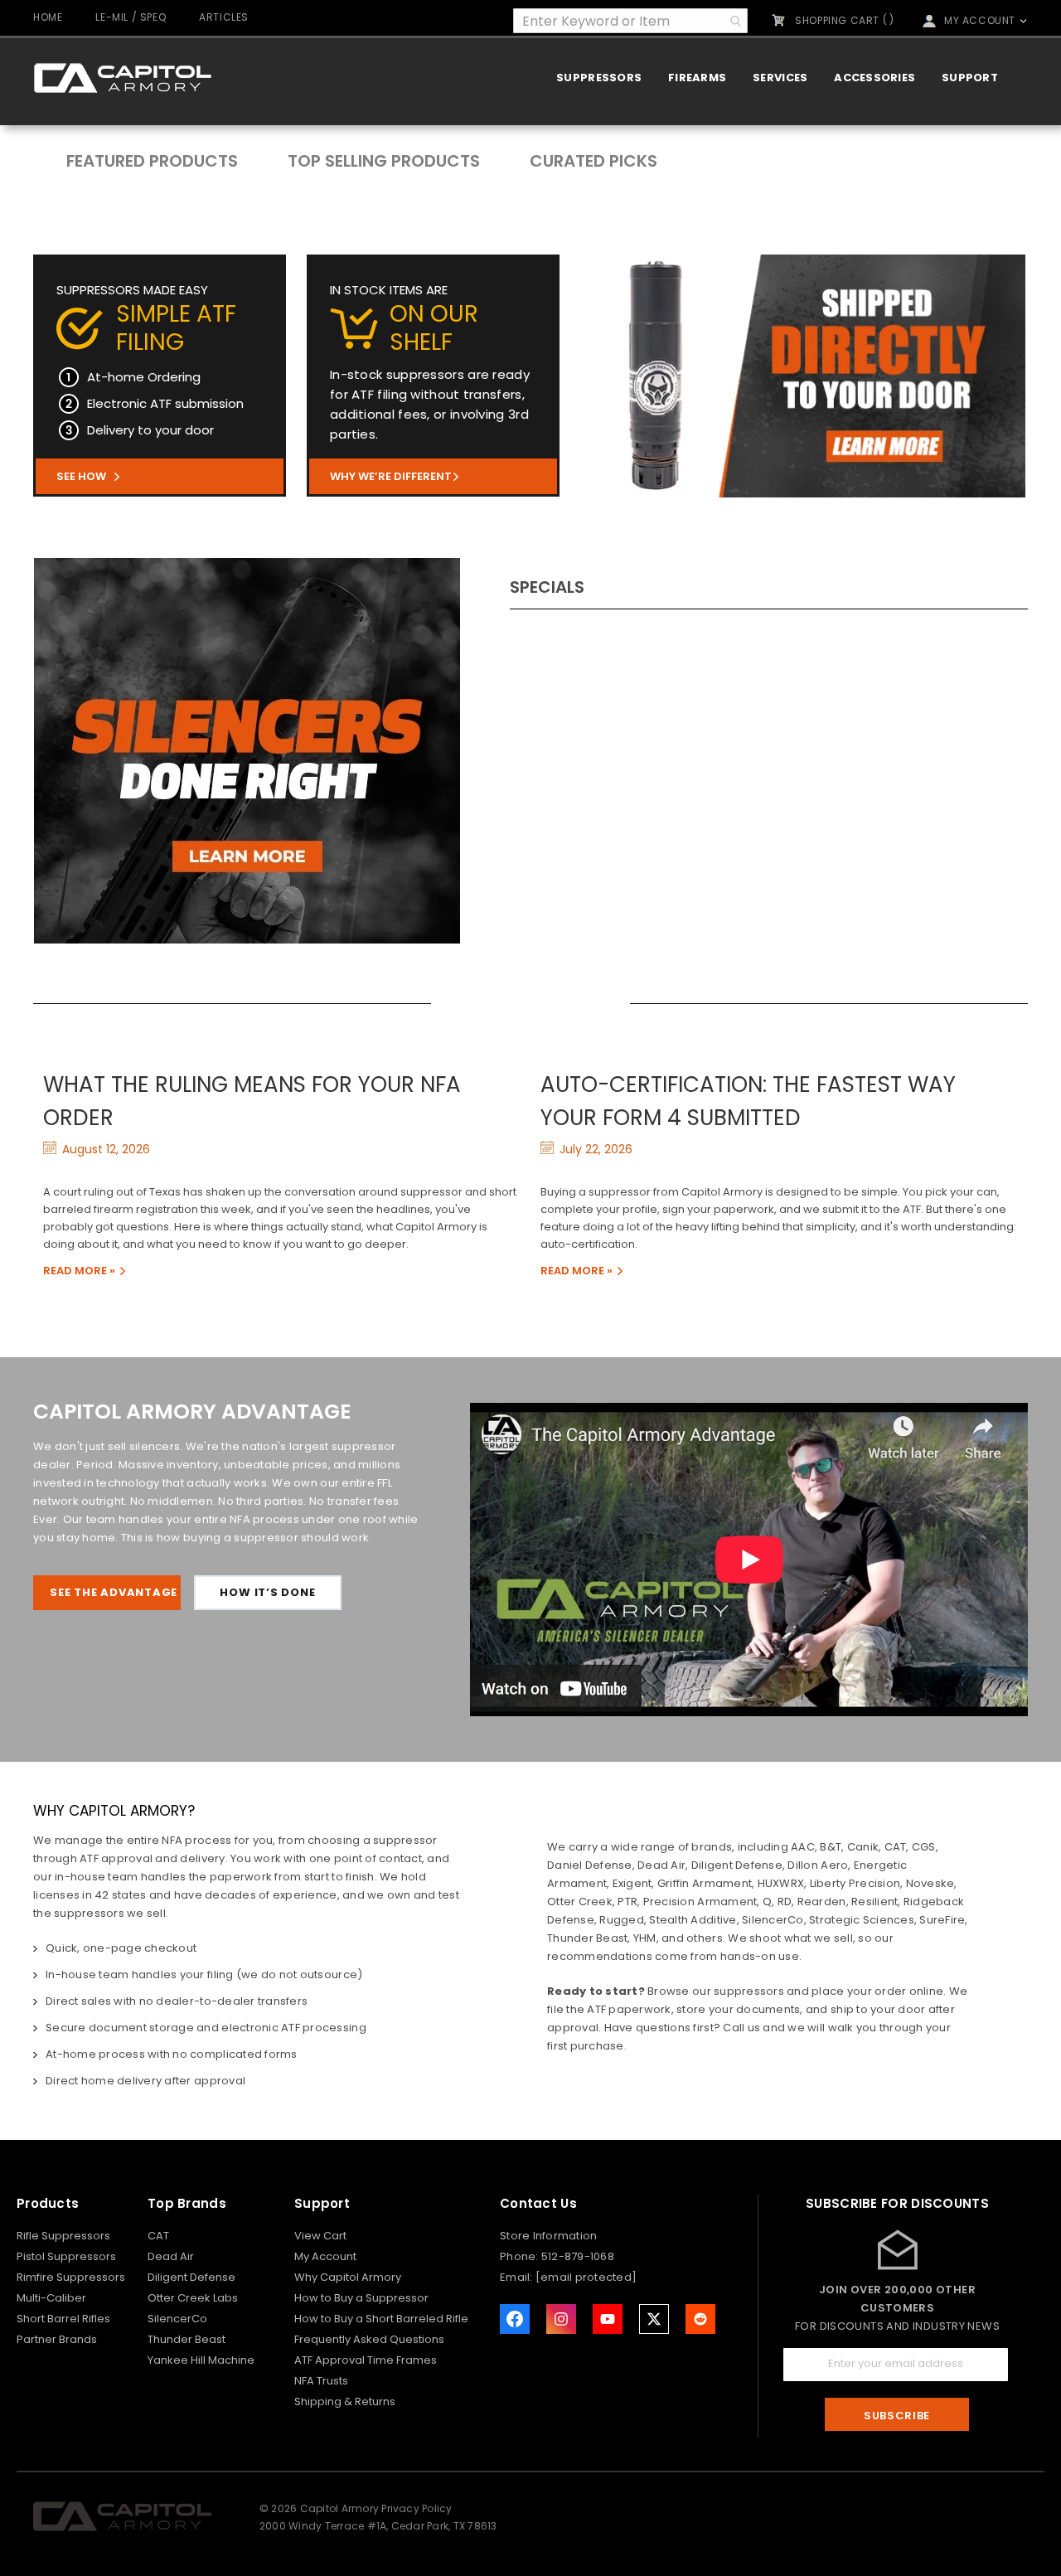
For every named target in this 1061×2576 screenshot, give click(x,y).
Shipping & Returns (345, 2401)
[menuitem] (599, 78)
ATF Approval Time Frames (366, 2360)
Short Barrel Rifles (63, 2319)
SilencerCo (177, 2319)
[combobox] (630, 21)
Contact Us (538, 2203)
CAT (158, 2236)
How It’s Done (267, 1592)
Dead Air (171, 2256)
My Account (325, 2256)
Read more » (79, 1271)
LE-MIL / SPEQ (131, 17)
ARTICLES (224, 17)
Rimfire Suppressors (71, 2277)
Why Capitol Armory (348, 2277)
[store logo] (122, 78)
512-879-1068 (578, 2256)
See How (81, 476)
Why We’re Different (391, 476)
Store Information (548, 2236)
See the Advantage (114, 1592)
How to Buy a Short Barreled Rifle (381, 2319)
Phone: (521, 2256)
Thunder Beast (187, 2339)
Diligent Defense (191, 2277)
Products (48, 2203)
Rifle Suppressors (63, 2236)
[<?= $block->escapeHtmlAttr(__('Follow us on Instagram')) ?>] (561, 2319)
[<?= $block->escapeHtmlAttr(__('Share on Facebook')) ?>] (515, 2319)
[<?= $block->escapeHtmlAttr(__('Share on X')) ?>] (654, 2319)
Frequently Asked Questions (369, 2339)
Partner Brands (57, 2339)
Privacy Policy (417, 2508)
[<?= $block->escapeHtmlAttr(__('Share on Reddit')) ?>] (700, 2319)
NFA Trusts (321, 2381)
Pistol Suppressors (66, 2256)
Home (48, 17)
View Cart (320, 2236)
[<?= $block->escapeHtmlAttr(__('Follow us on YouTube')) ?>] (608, 2319)
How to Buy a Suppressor (361, 2298)
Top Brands (187, 2203)
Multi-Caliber (51, 2298)
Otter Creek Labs (193, 2298)
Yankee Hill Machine (201, 2360)
